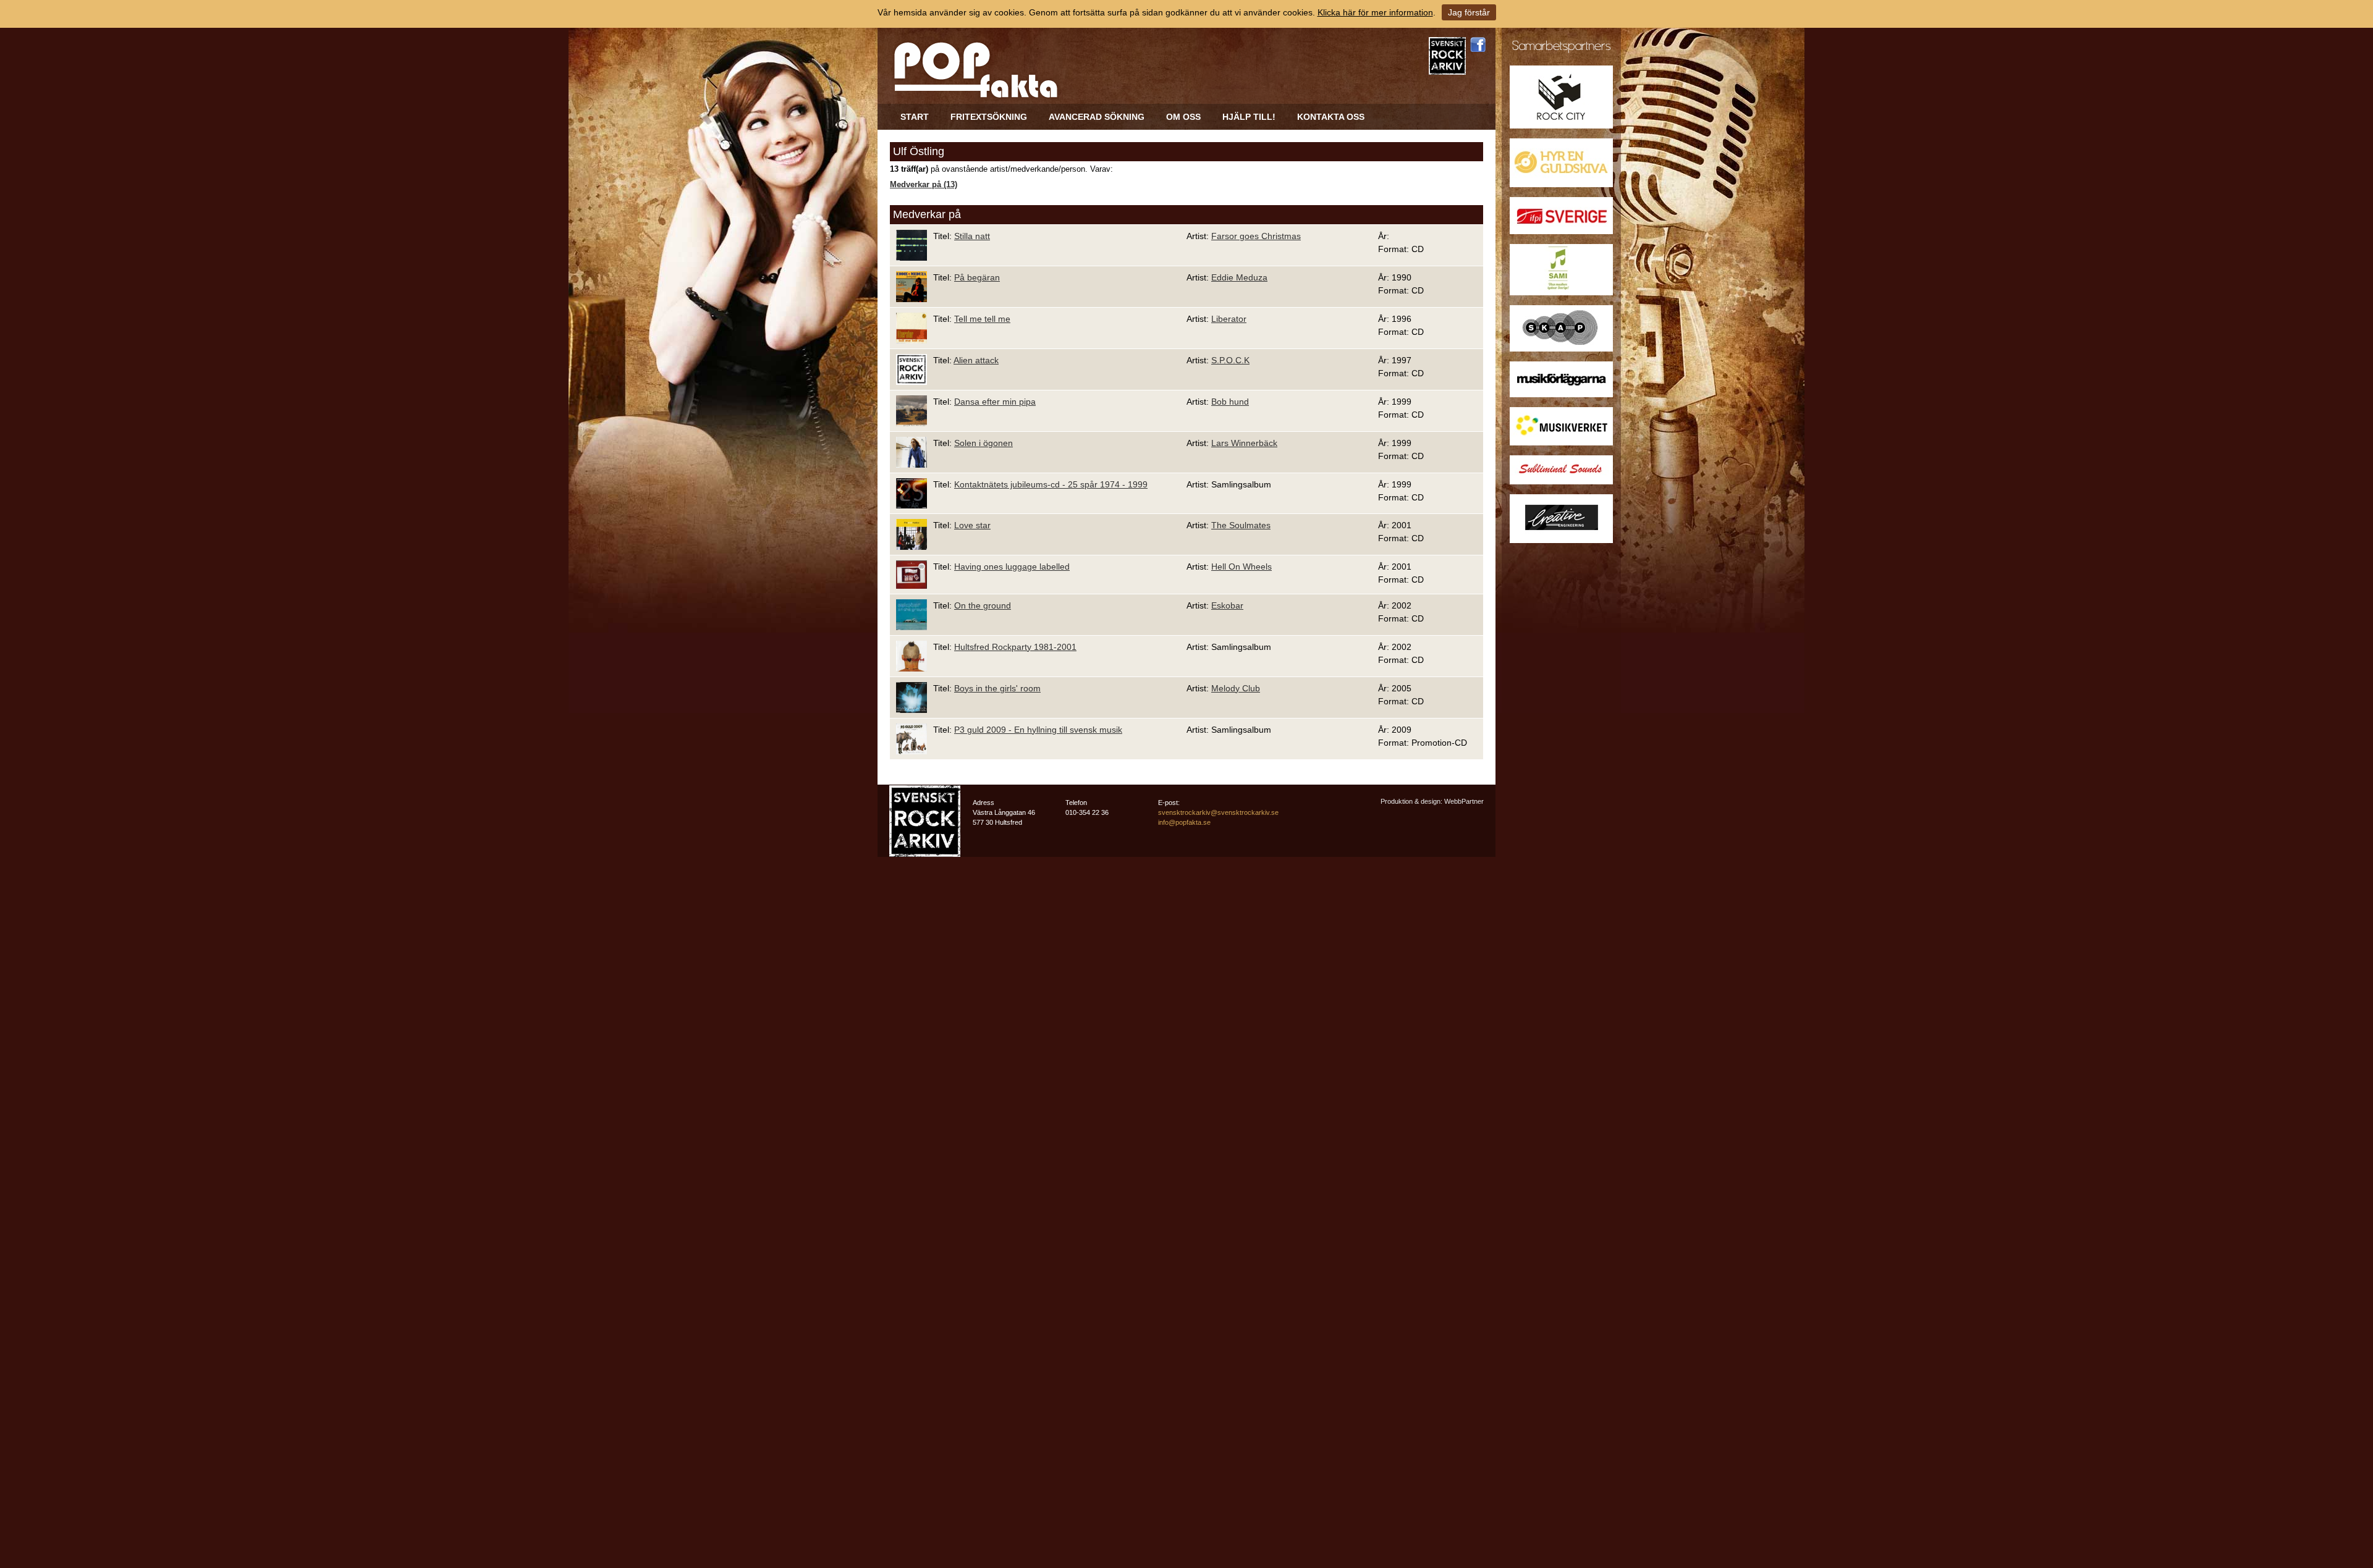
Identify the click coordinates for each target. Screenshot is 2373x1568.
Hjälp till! (1249, 117)
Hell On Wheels (1241, 567)
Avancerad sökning (1097, 117)
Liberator (1229, 319)
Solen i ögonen (983, 443)
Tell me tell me (982, 319)
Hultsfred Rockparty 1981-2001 (1015, 647)
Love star (972, 525)
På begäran (977, 277)
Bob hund (1230, 402)
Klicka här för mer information (1375, 12)
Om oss (1183, 117)
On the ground (983, 605)
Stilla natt (972, 236)
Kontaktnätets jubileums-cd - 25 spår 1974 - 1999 (1051, 484)
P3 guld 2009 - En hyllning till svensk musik (1038, 730)
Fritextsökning (989, 117)
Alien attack (976, 360)
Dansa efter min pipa (995, 402)
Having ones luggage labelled (1012, 567)
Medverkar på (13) (924, 185)
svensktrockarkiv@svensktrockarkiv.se (1218, 812)
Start (915, 117)
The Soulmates (1241, 525)
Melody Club (1236, 688)
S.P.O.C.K (1230, 360)
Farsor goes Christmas (1256, 236)
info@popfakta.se (1184, 822)
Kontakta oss (1331, 117)
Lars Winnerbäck (1244, 443)
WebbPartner (1464, 801)
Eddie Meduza (1239, 277)
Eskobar (1227, 605)
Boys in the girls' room (997, 688)
